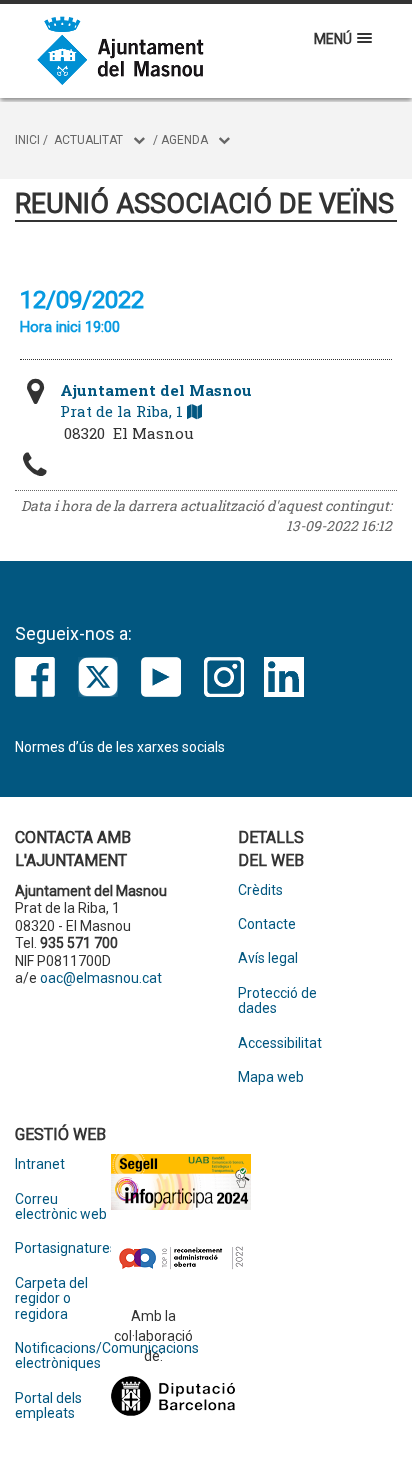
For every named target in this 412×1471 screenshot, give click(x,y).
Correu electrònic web (61, 1207)
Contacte (267, 924)
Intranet (40, 1164)
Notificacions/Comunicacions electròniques (63, 1356)
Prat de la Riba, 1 (156, 400)
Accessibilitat (280, 1043)
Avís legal (268, 958)
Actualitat (88, 140)
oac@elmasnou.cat (101, 978)
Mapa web (271, 1077)
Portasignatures (63, 1248)
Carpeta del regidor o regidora (51, 1299)
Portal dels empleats (48, 1406)
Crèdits (260, 890)
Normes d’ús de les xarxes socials (120, 747)
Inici (27, 140)
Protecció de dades (277, 1001)
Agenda (184, 140)
